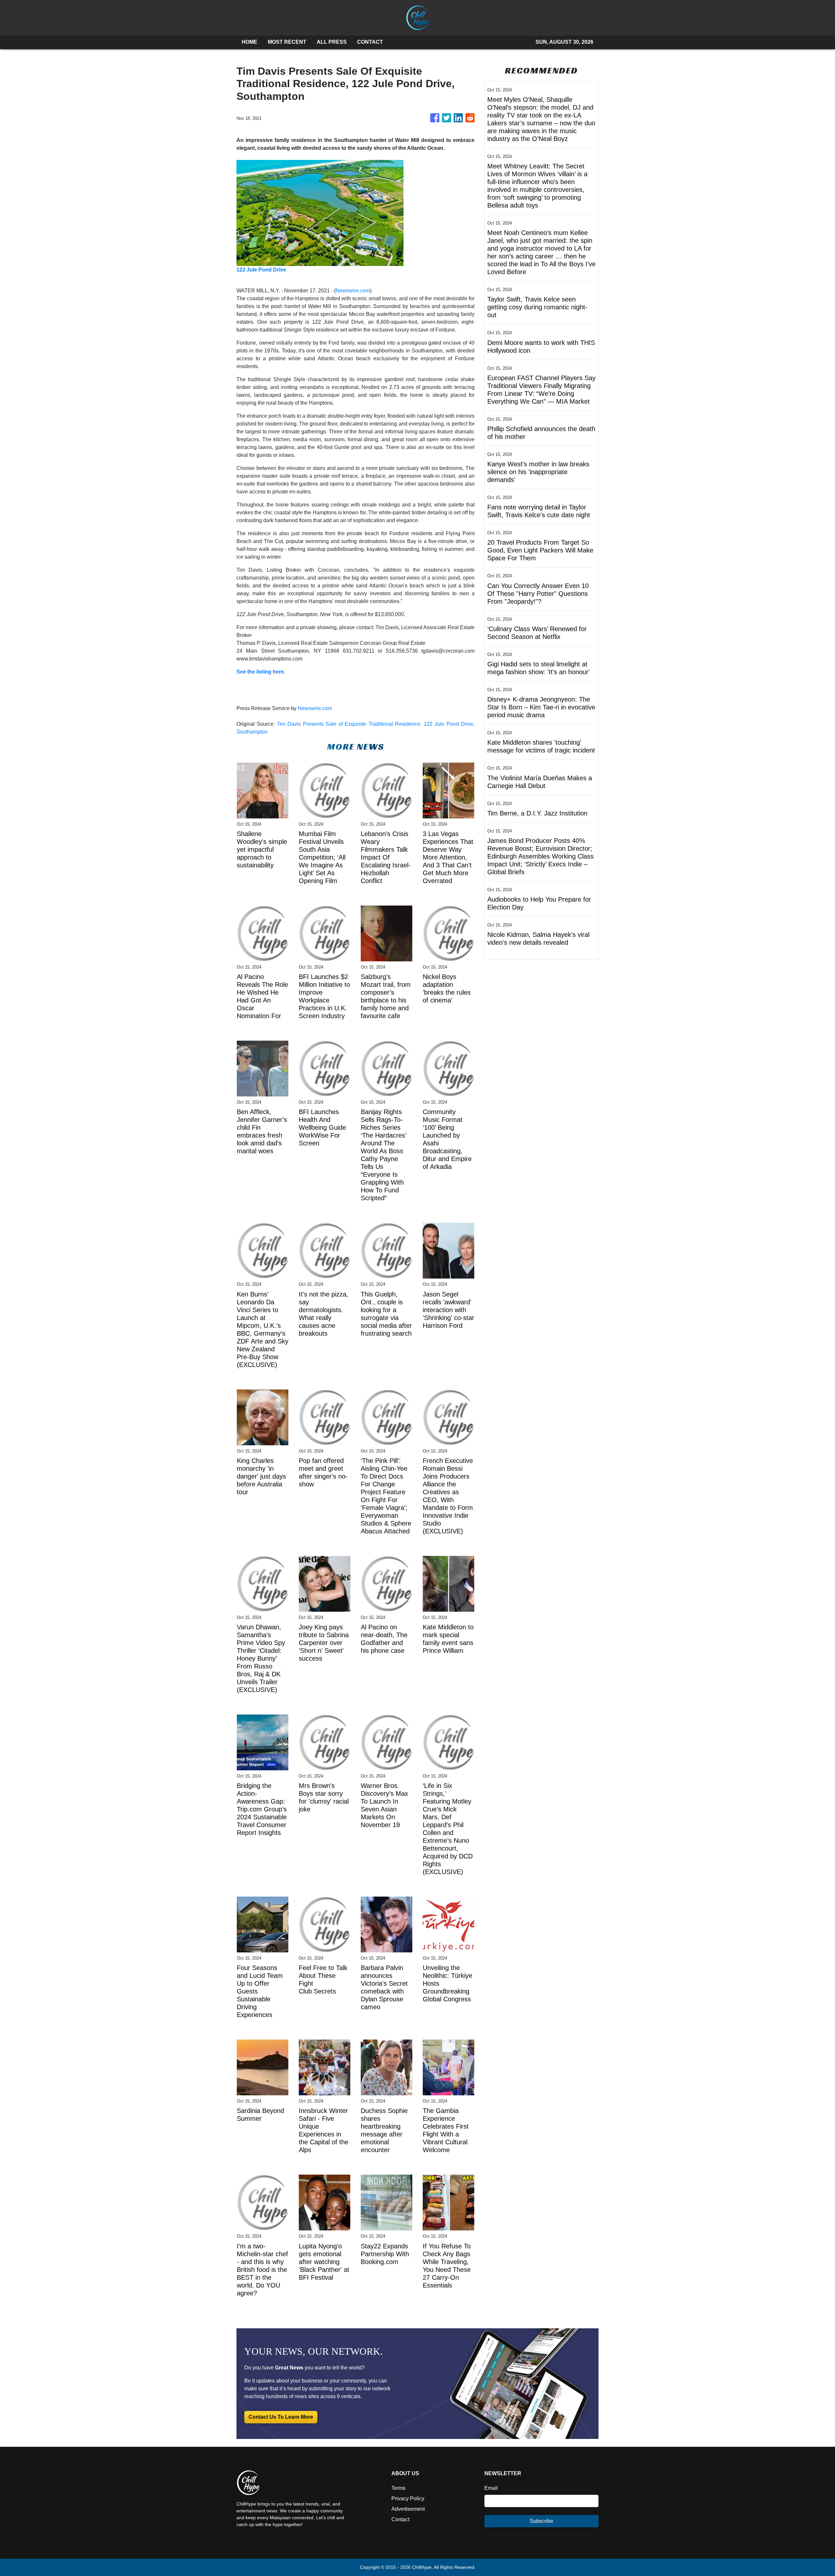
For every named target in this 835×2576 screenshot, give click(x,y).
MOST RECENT (287, 42)
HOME (250, 42)
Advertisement (408, 2509)
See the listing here (260, 672)
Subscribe (541, 2521)
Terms (398, 2488)
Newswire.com (353, 291)
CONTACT (370, 42)
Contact (400, 2519)
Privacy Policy (408, 2498)
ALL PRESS (332, 42)
